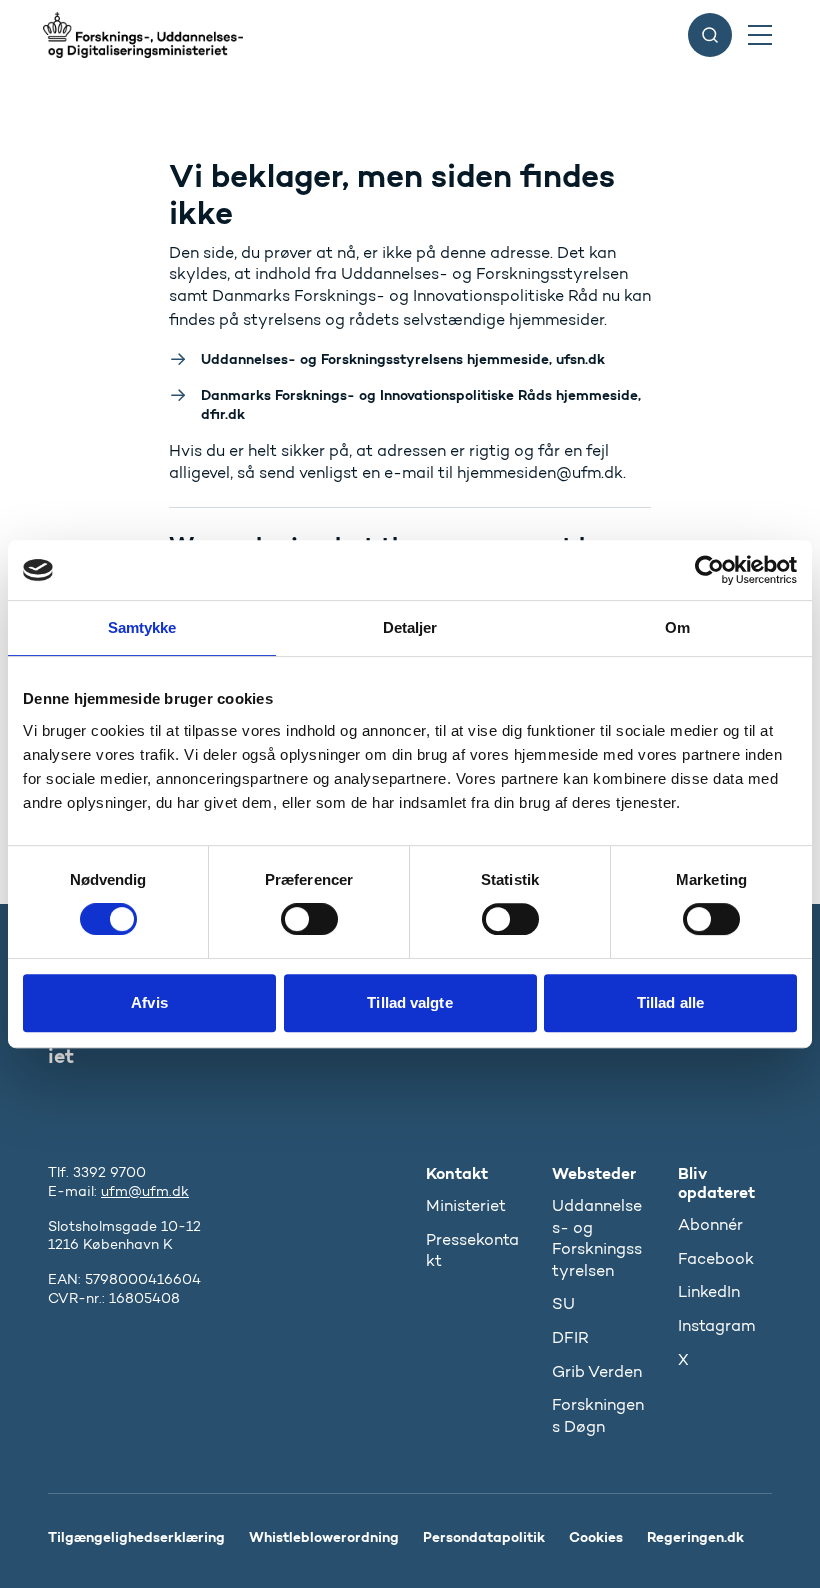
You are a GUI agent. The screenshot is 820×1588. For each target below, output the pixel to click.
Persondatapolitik (484, 1537)
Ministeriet (466, 1205)
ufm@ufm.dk (145, 1191)
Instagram (716, 1325)
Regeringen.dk (695, 1537)
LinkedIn (709, 1291)
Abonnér (710, 1224)
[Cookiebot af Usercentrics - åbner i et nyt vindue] (709, 570)
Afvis (149, 1002)
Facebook (716, 1258)
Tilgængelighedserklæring (136, 1537)
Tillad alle (670, 1002)
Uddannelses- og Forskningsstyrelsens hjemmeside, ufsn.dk (403, 359)
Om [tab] (677, 627)
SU (563, 1303)
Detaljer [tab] (410, 627)
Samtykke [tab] (142, 627)
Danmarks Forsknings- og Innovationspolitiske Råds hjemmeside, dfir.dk (421, 404)
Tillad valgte (409, 1002)
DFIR (570, 1337)
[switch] (309, 919)
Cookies (596, 1537)
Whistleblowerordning (324, 1537)
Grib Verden (597, 1371)
